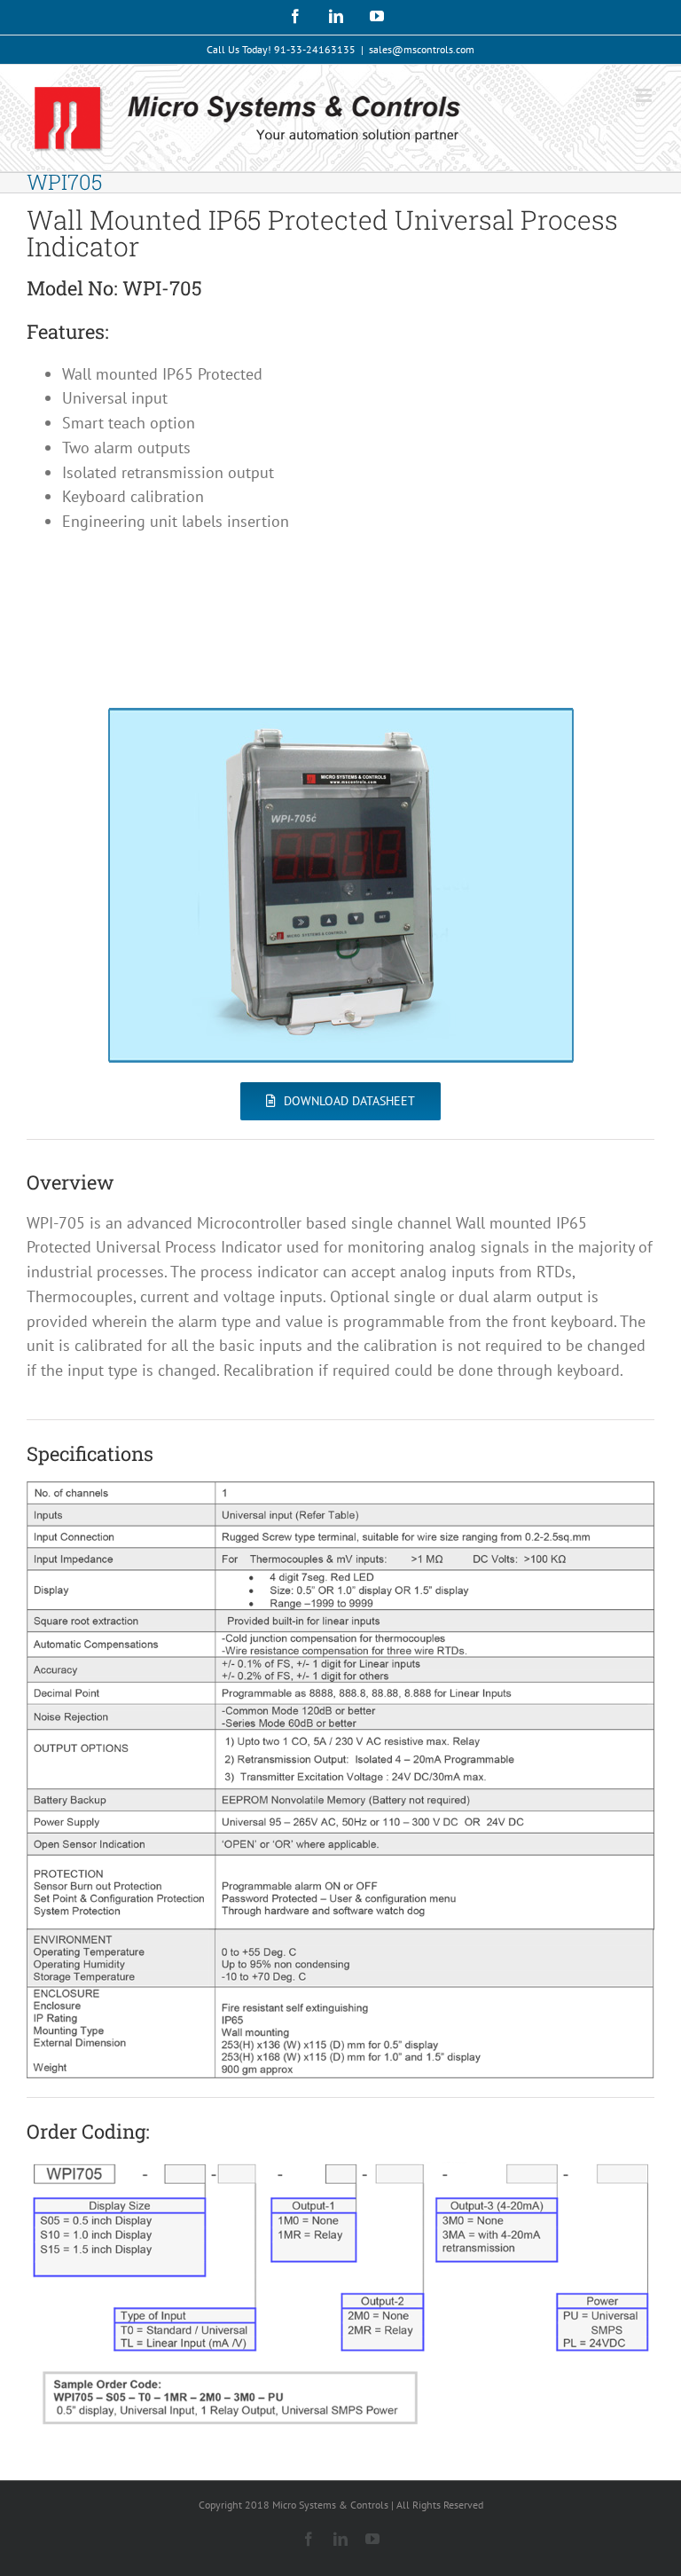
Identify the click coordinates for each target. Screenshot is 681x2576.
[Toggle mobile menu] (645, 95)
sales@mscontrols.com (422, 49)
